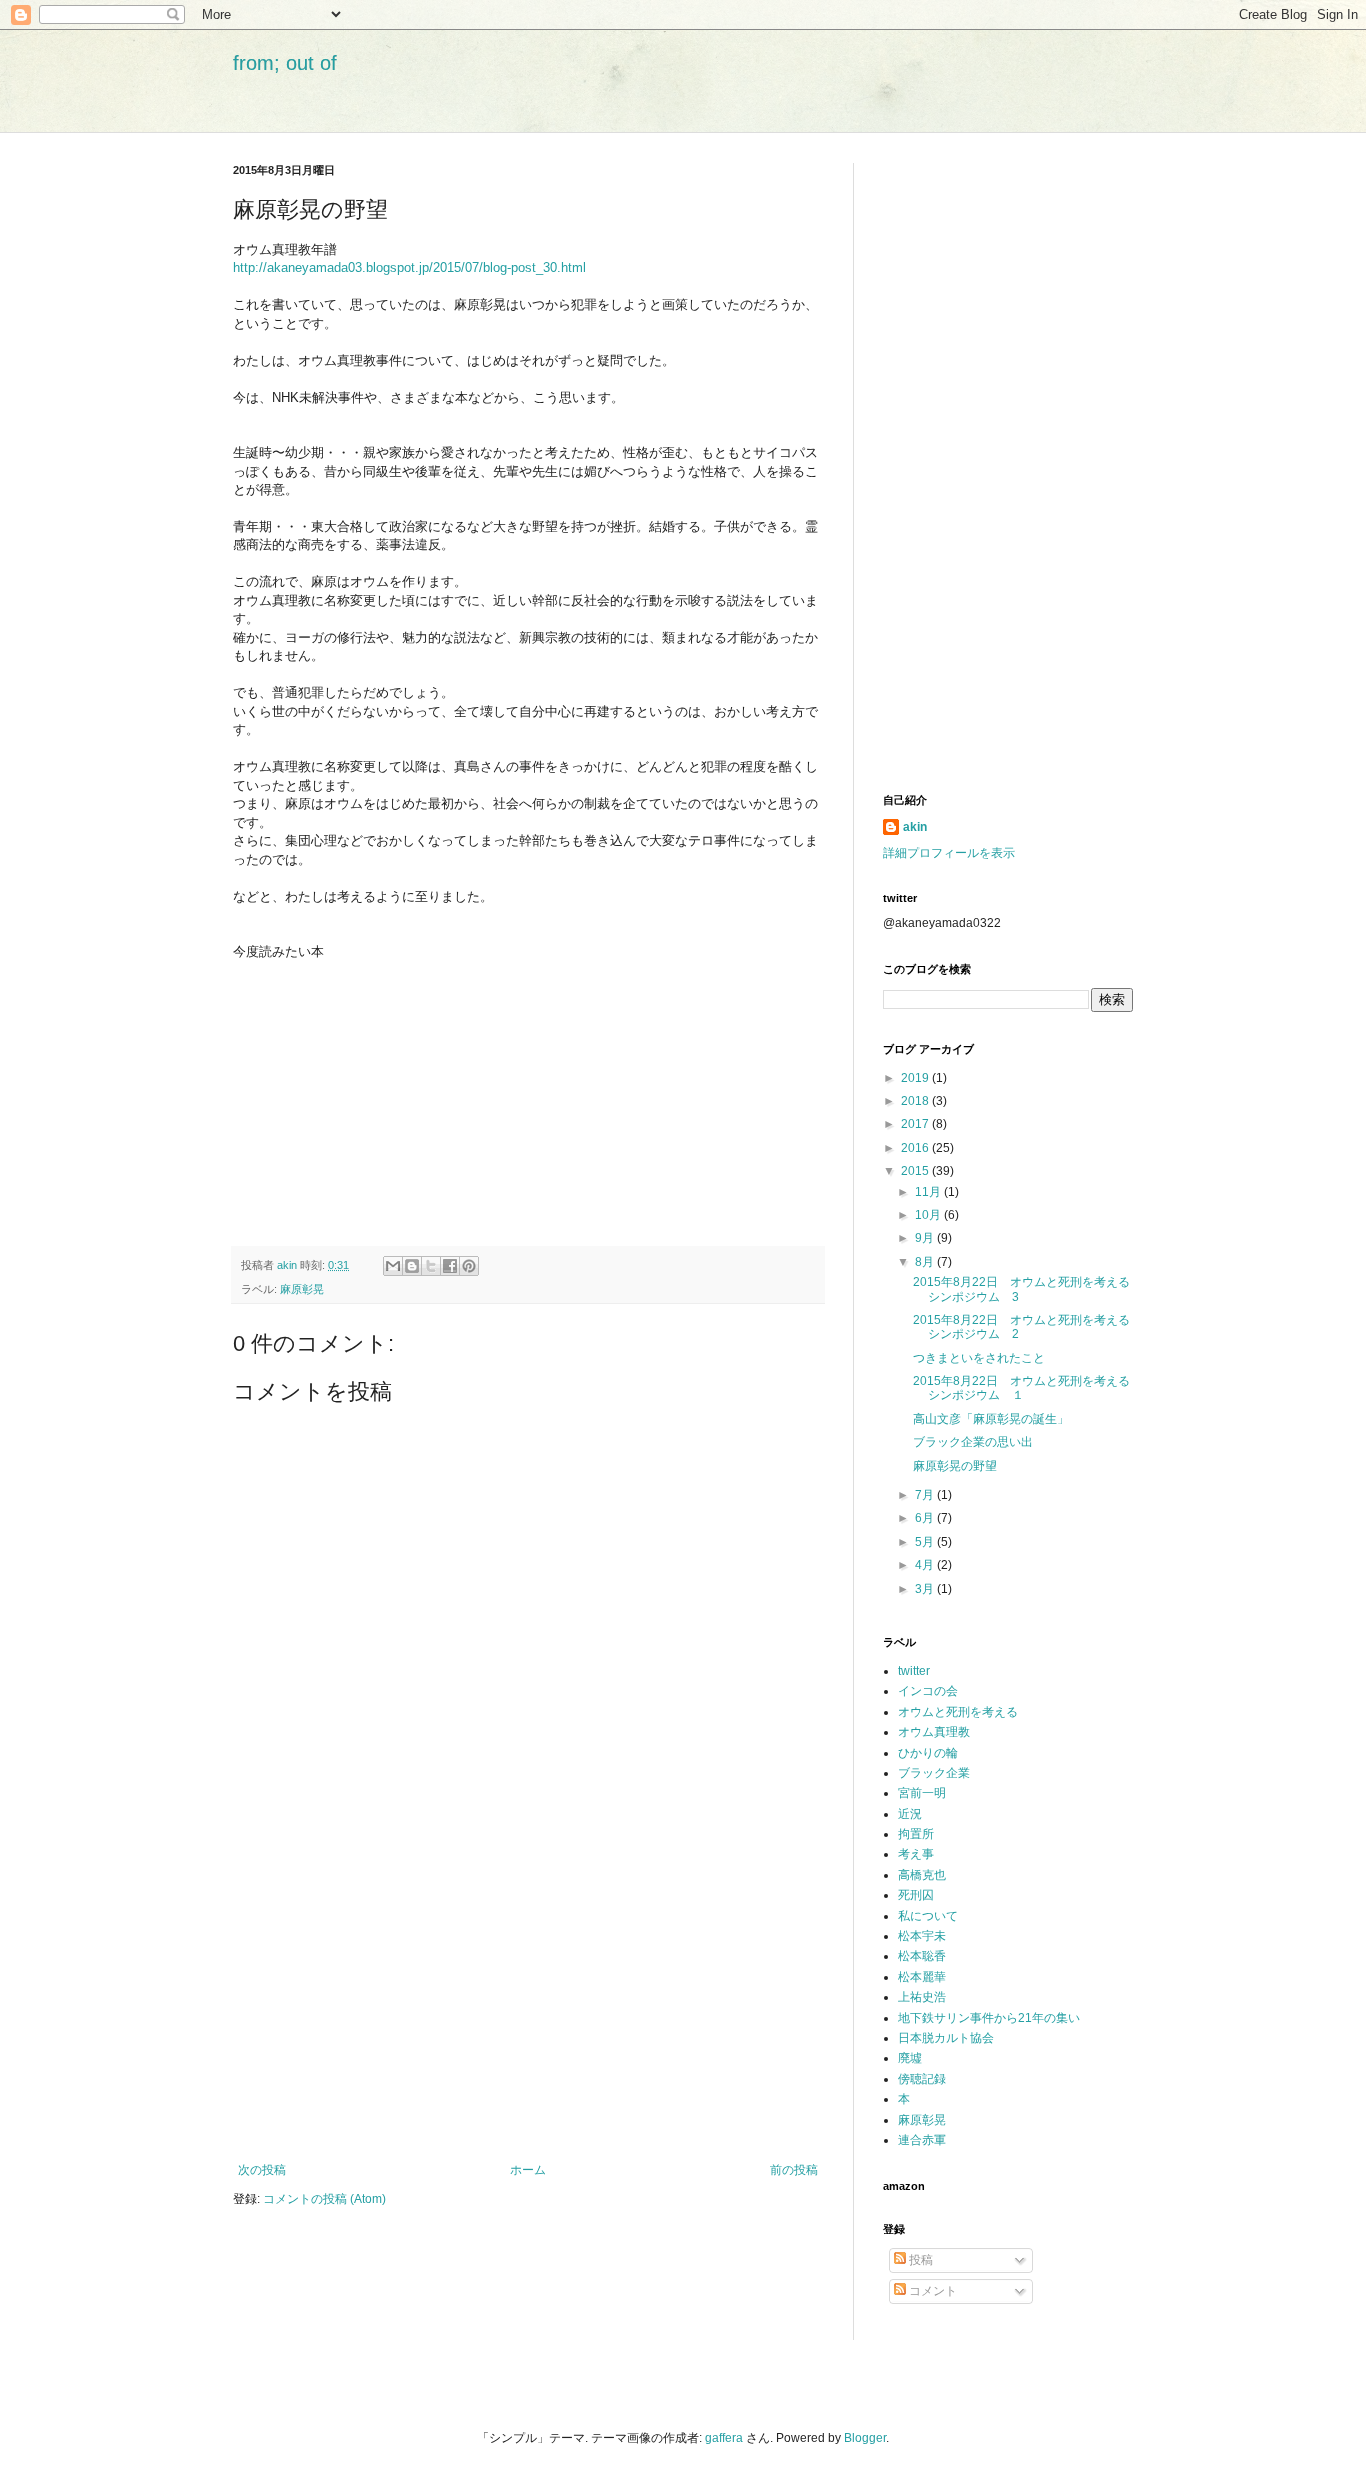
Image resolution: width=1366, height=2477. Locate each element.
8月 (926, 1262)
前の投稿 (794, 2170)
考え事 (916, 1854)
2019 (916, 1078)
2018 (916, 1101)
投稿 (919, 2260)
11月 (929, 1192)
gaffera (724, 2438)
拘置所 (916, 1834)
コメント (931, 2291)
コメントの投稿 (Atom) (324, 2199)
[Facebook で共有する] (450, 1266)
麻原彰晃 (302, 1289)
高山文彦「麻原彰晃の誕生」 (991, 1419)
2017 (916, 1124)
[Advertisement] (528, 1998)
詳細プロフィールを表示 (949, 853)
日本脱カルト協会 (946, 2038)
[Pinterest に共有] (469, 1266)
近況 (910, 1814)
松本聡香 (922, 1956)
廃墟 (910, 2058)
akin (915, 827)
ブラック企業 (934, 1773)
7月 (926, 1495)
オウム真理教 (934, 1732)
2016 (916, 1148)
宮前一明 (922, 1793)
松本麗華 (922, 1977)
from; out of (285, 63)
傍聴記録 (922, 2079)
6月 (926, 1518)
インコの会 (928, 1691)
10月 (929, 1215)
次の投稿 (262, 2170)
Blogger (865, 2438)
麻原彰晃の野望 (955, 1466)
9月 (926, 1238)
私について (928, 1916)
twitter (914, 1671)
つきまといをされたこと (979, 1358)
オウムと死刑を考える (958, 1712)
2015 (916, 1171)
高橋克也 (922, 1875)
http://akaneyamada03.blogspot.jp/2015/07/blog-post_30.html (409, 267)
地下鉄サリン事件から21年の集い (989, 2018)
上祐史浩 (922, 1997)
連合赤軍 (922, 2140)
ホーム (528, 2170)
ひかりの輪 (928, 1753)
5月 (926, 1542)
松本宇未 (922, 1936)
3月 (926, 1589)
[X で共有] (431, 1266)
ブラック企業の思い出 (973, 1442)
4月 (926, 1565)
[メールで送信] (393, 1266)
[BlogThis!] (412, 1266)
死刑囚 (916, 1895)
